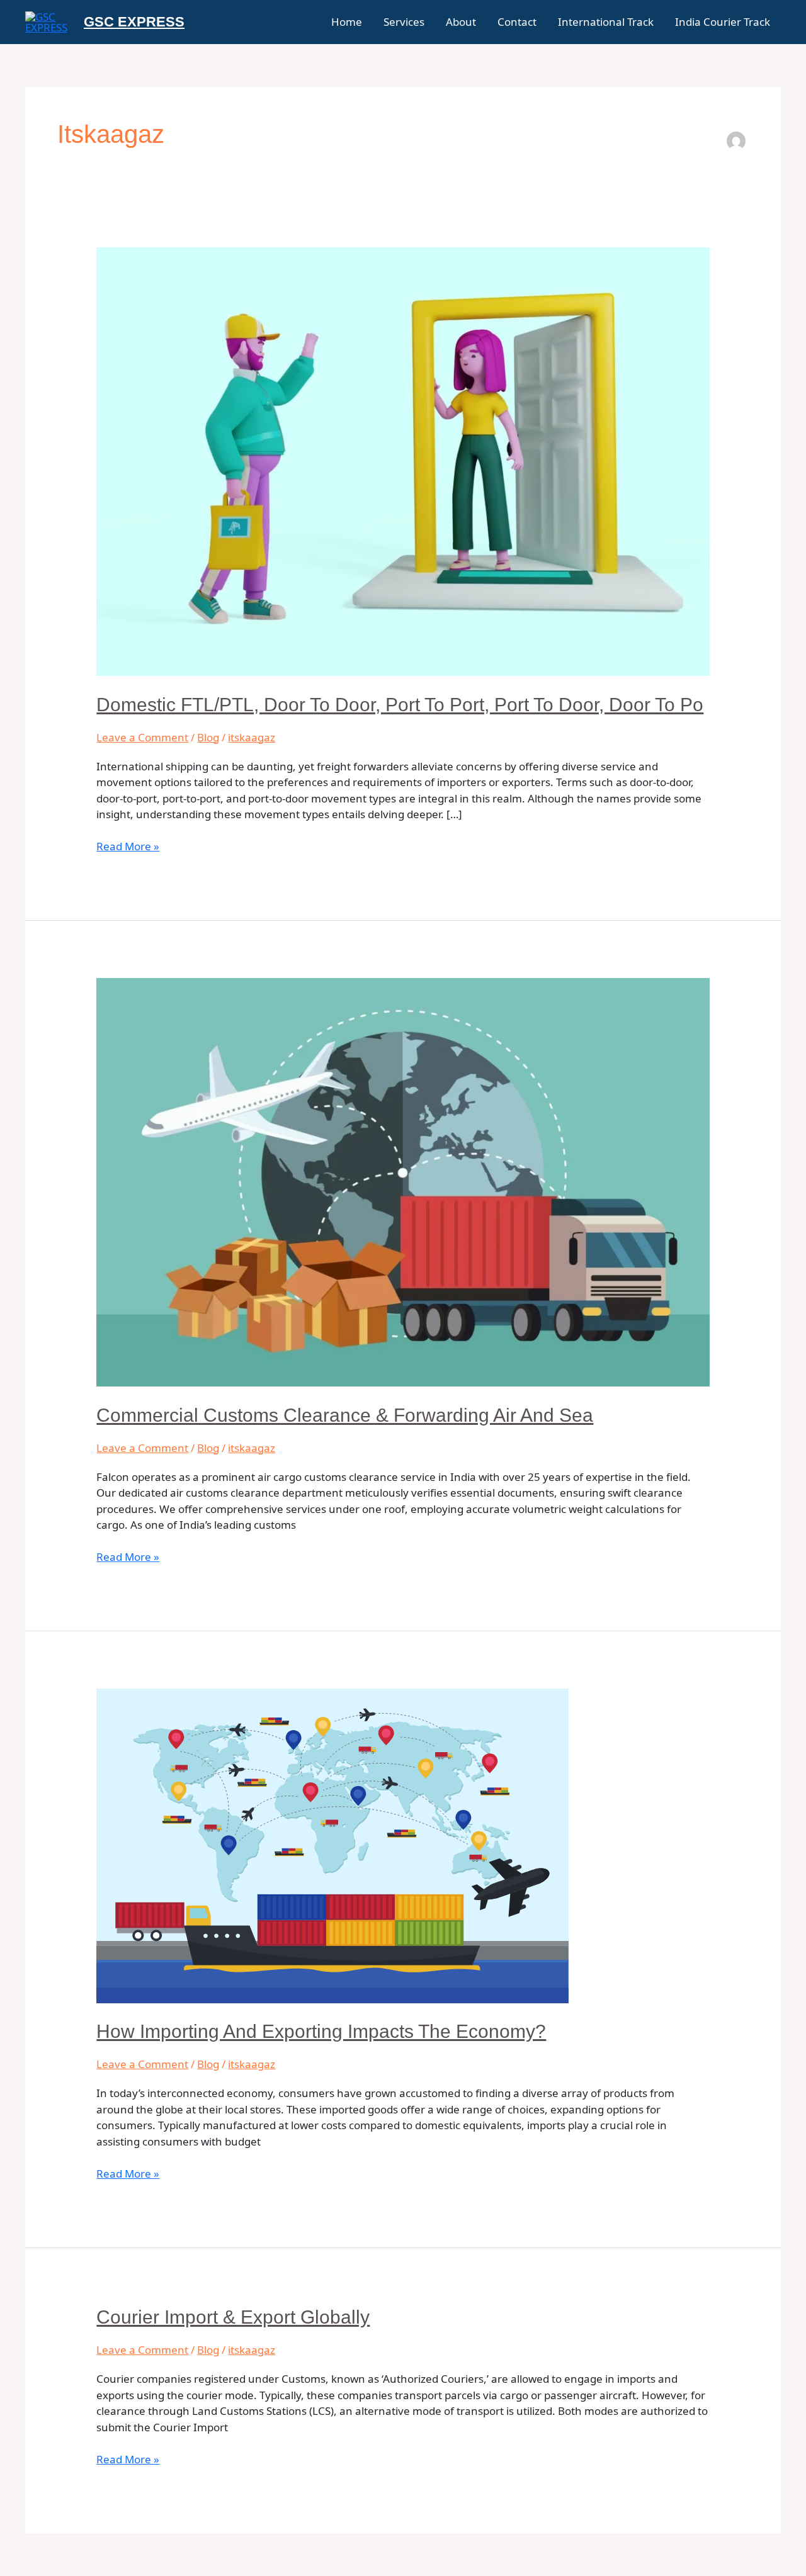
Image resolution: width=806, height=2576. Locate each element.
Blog (208, 737)
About (461, 22)
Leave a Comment (142, 737)
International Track (606, 22)
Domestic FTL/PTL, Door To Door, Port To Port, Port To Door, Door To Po (400, 705)
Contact (517, 22)
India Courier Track (723, 22)
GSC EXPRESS (134, 22)
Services (404, 22)
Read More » (128, 846)
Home (347, 22)
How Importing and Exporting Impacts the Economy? (321, 2031)
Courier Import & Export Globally (233, 2317)
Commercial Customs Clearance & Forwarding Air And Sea (345, 1415)
